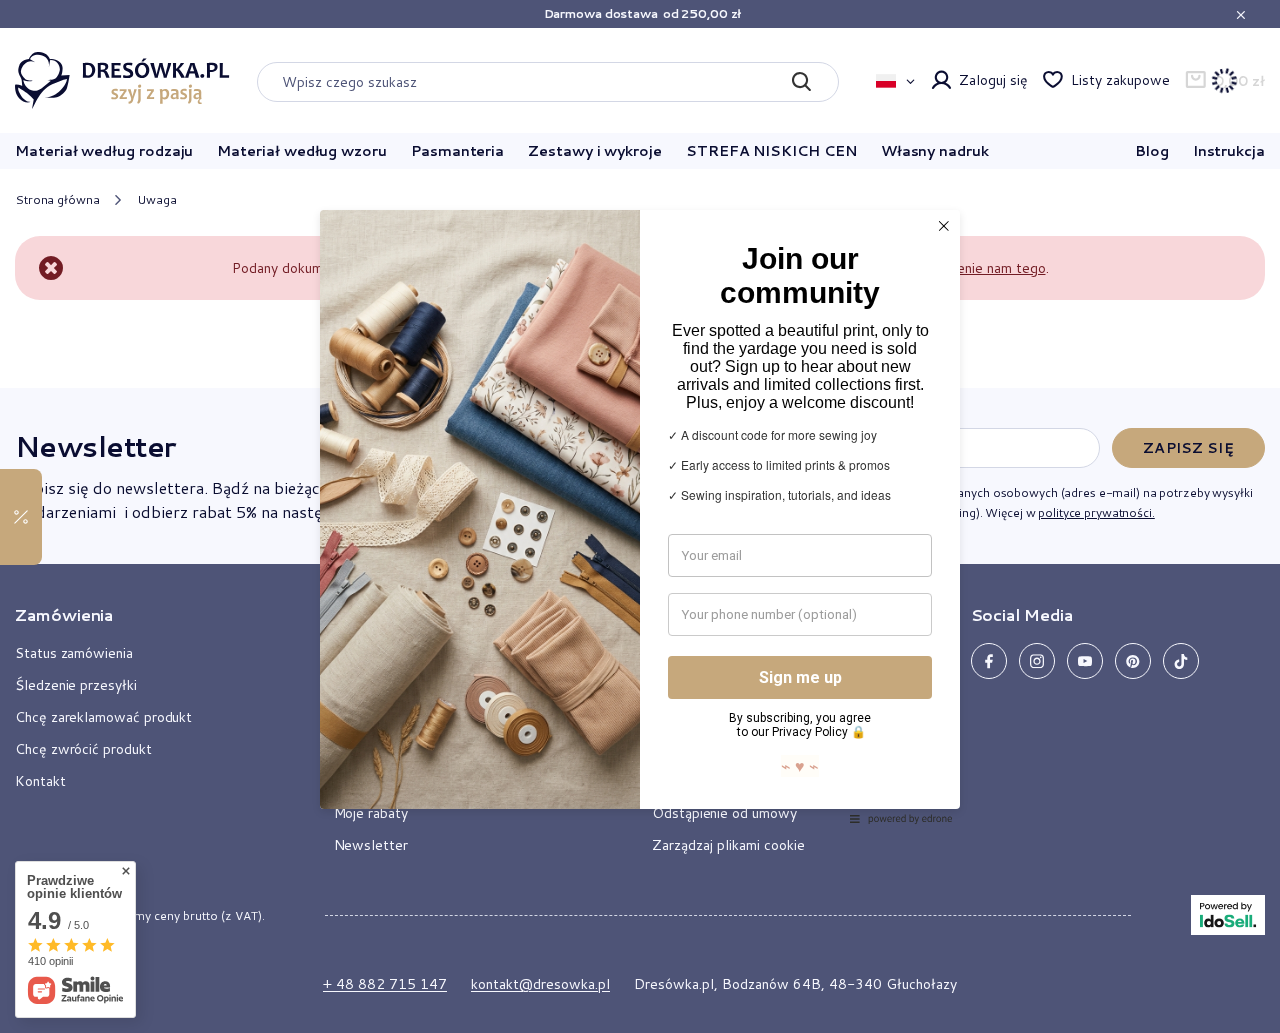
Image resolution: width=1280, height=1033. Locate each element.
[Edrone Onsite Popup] (640, 516)
